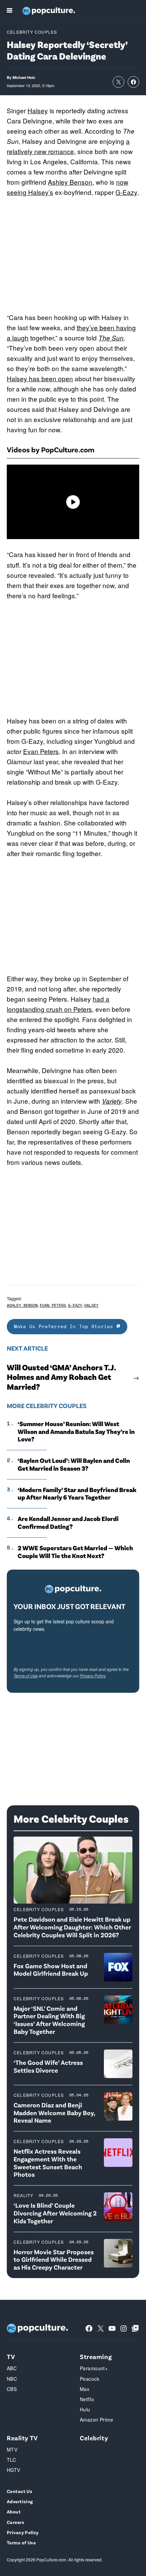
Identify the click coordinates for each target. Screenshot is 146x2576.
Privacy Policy (93, 1676)
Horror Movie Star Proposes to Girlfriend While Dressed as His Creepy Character (54, 2260)
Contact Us (20, 2491)
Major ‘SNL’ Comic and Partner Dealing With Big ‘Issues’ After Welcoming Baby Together (49, 2020)
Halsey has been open (40, 378)
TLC (11, 2460)
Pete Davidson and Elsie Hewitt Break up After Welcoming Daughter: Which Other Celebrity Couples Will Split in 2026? (72, 1927)
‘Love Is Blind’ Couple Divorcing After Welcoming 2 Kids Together (55, 2213)
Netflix (87, 2399)
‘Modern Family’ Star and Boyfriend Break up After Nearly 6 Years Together (77, 1494)
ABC (12, 2368)
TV (11, 2356)
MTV (12, 2449)
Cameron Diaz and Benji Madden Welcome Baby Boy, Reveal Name (54, 2113)
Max (85, 2389)
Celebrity (94, 2438)
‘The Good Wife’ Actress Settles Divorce (48, 2066)
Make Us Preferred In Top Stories (65, 1326)
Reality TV (22, 2438)
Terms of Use (26, 1676)
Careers (15, 2522)
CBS (12, 2389)
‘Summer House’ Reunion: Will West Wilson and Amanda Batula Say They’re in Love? (76, 1432)
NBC (12, 2379)
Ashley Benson (70, 182)
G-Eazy (126, 192)
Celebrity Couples (32, 32)
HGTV (14, 2470)
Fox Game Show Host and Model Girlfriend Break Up (51, 1970)
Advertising (20, 2501)
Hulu (85, 2409)
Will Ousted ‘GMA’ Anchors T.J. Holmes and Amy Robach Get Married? (61, 1377)
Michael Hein (24, 77)
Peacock (89, 2379)
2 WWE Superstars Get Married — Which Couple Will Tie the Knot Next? (75, 1552)
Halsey (38, 110)
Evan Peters (41, 751)
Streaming (96, 2356)
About (14, 2512)
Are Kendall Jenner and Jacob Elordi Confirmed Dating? (68, 1523)
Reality (23, 2195)
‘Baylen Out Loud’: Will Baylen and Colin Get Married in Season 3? (74, 1464)
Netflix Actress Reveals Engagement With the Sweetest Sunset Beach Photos (48, 2163)
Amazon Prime (96, 2420)
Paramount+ (94, 2368)
